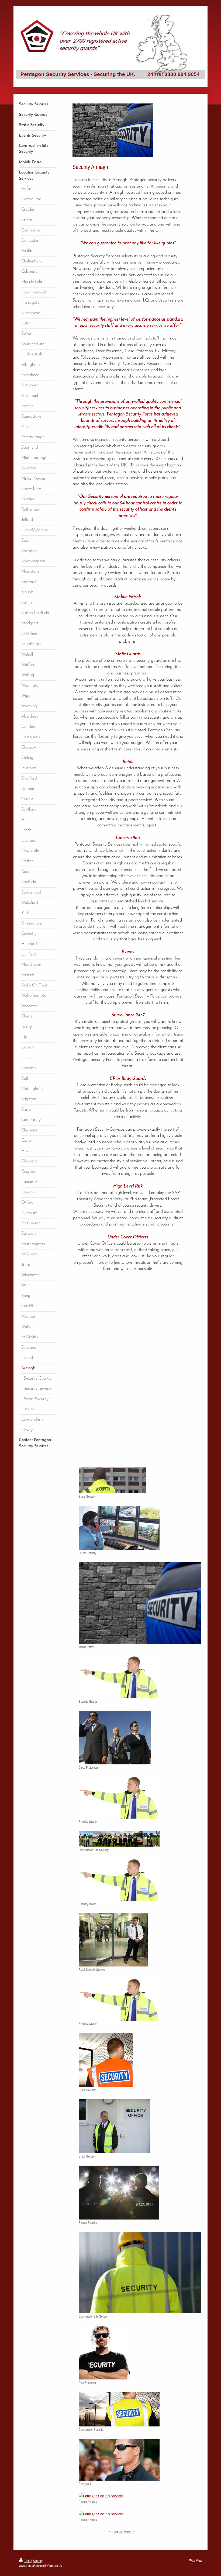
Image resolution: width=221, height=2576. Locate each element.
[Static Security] (112, 1480)
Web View (196, 2561)
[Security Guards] (119, 1677)
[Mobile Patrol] (140, 1603)
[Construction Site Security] (119, 1839)
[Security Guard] (119, 1880)
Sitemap (38, 2561)
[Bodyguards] (119, 2460)
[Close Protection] (115, 1738)
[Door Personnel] (104, 2353)
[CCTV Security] (119, 1528)
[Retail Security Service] (113, 1940)
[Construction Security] (119, 2409)
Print (27, 2561)
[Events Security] (119, 2193)
